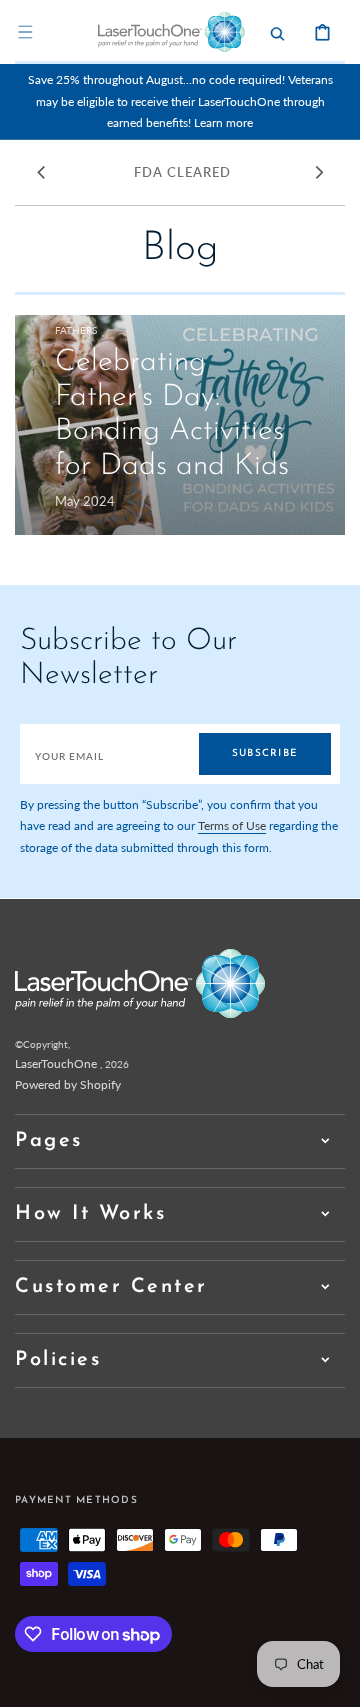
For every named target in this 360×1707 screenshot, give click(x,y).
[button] (25, 32)
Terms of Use (232, 825)
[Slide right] (319, 172)
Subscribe (265, 753)
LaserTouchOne (56, 1063)
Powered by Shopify (68, 1084)
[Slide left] (41, 172)
